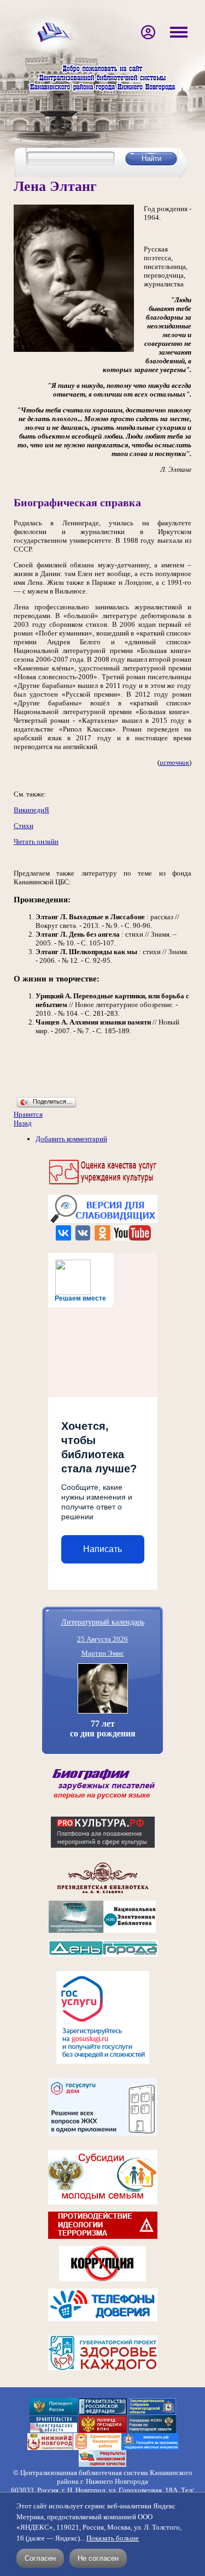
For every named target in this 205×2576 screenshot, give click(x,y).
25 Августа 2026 (102, 1639)
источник (174, 762)
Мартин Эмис (103, 1653)
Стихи (24, 826)
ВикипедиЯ (31, 810)
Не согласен (98, 2558)
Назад (23, 1123)
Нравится (28, 1114)
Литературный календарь (103, 1622)
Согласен (40, 2558)
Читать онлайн (36, 841)
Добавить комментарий (71, 1139)
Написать (102, 1549)
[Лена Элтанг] (74, 349)
